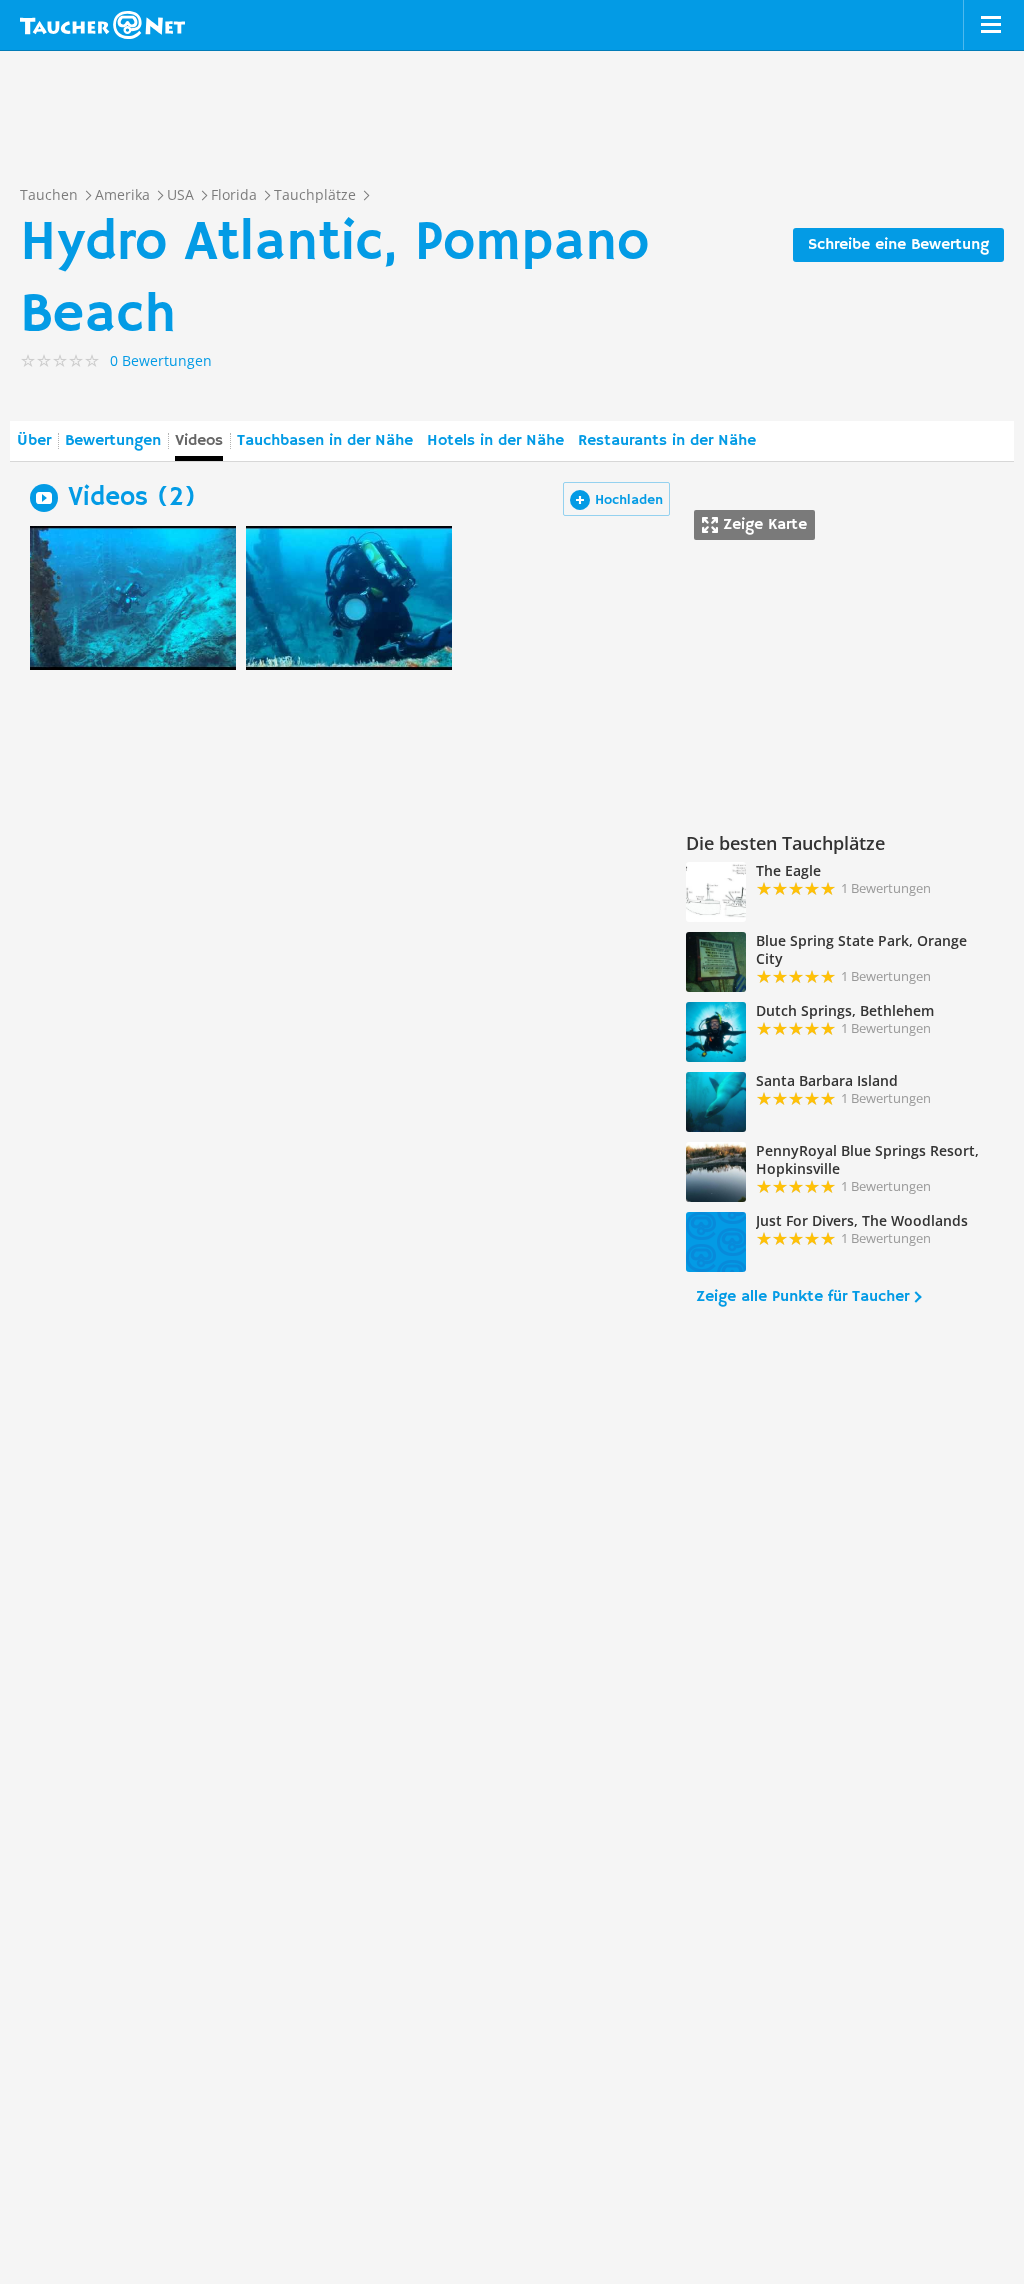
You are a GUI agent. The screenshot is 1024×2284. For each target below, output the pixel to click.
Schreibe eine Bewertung (898, 245)
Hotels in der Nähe (495, 441)
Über (34, 441)
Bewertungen (113, 441)
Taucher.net (102, 25)
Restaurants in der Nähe (667, 441)
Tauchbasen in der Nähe (325, 441)
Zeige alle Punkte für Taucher (802, 1297)
